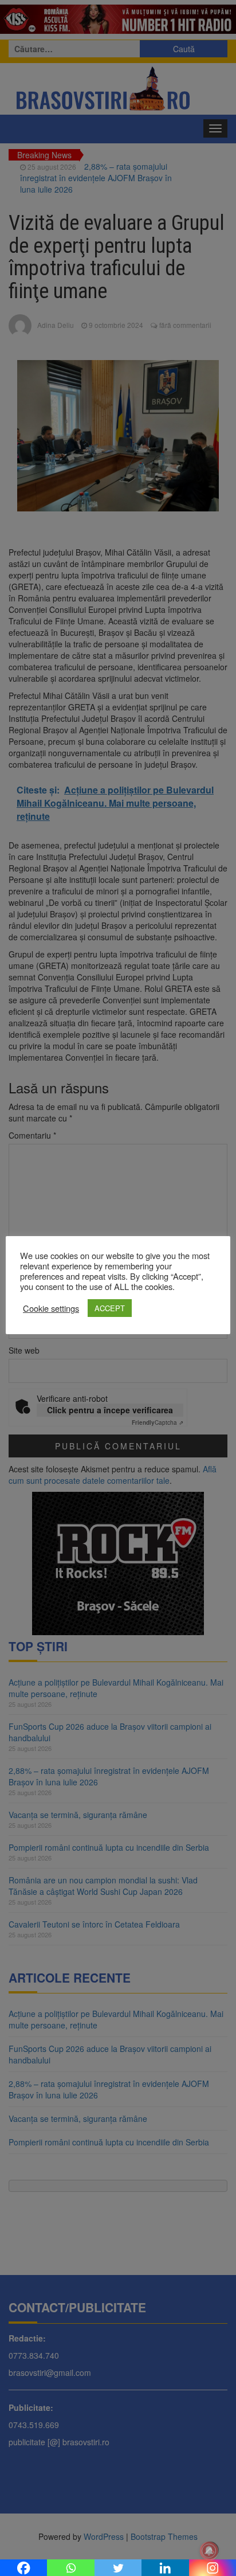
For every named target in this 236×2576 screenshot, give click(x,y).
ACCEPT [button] (110, 1308)
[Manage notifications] (209, 2551)
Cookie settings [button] (51, 1308)
